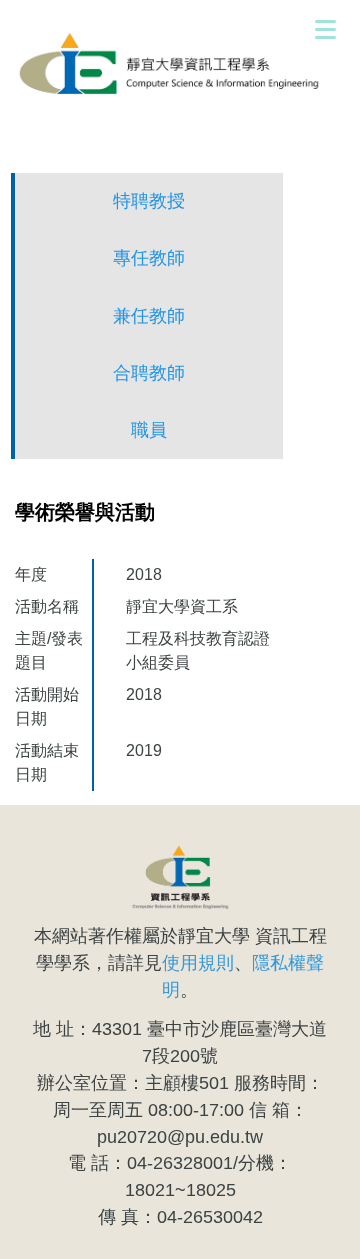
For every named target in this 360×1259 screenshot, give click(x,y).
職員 (149, 430)
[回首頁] (180, 65)
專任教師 (149, 258)
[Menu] (325, 29)
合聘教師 (149, 373)
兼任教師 (149, 316)
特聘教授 (149, 201)
